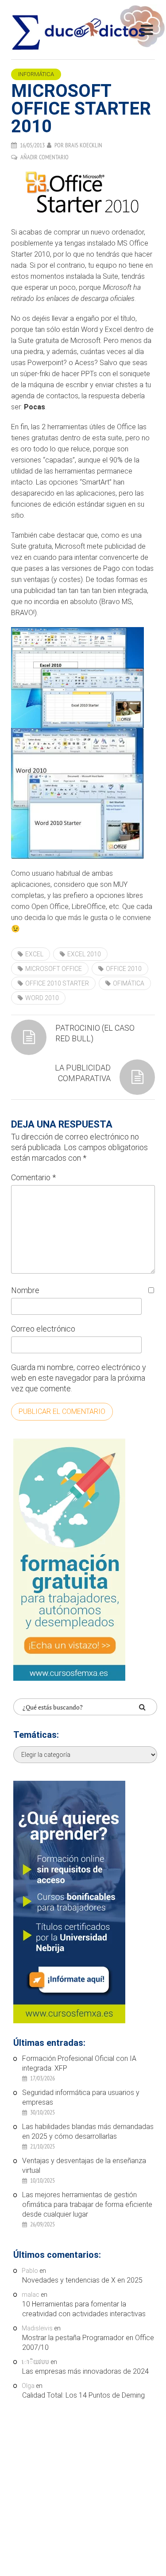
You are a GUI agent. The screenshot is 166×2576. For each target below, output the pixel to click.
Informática (36, 74)
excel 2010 (84, 954)
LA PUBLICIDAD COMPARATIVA (83, 1073)
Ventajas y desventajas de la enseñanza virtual (84, 2166)
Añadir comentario (44, 157)
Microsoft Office (54, 969)
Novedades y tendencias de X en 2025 (82, 2280)
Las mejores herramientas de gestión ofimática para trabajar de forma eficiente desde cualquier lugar (87, 2204)
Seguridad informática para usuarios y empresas (81, 2097)
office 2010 (124, 969)
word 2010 (42, 998)
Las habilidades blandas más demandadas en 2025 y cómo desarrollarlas (88, 2131)
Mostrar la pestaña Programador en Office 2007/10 (88, 2343)
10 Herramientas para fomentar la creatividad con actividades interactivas (84, 2309)
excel (34, 954)
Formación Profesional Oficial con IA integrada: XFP (79, 2063)
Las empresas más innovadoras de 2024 (85, 2371)
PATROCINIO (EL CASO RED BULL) (95, 1033)
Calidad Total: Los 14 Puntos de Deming (83, 2395)
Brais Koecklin (84, 145)
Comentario (33, 1177)
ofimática (129, 983)
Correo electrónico (43, 1329)
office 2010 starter (57, 983)
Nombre (25, 1290)
